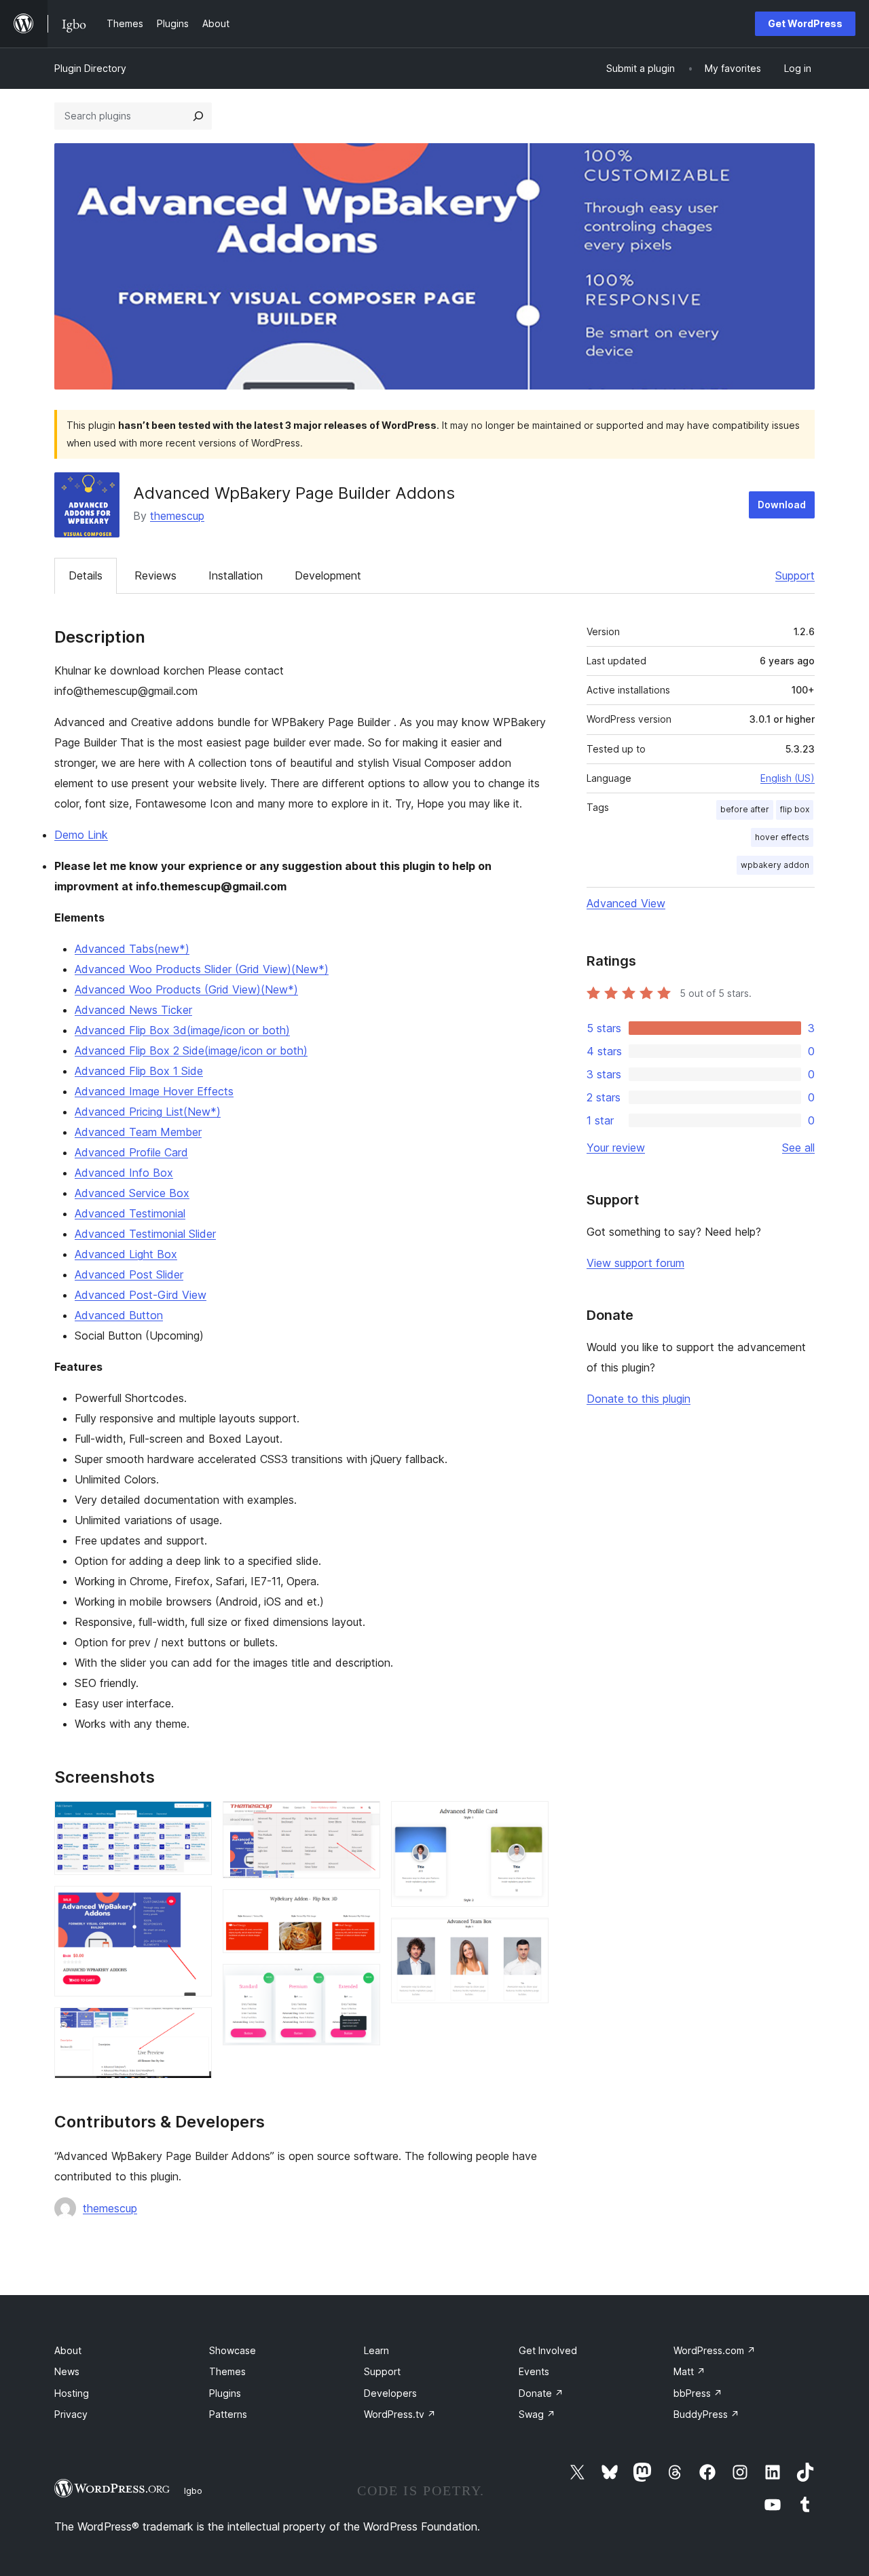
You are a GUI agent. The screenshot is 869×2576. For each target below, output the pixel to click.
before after (745, 809)
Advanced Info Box (124, 1173)
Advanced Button (119, 1315)
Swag (537, 2414)
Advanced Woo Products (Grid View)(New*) (186, 989)
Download (782, 505)
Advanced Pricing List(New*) (148, 1112)
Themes (227, 2371)
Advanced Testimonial (130, 1213)
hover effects (782, 837)
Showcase (233, 2350)
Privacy (71, 2414)
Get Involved (548, 2350)
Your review (616, 1148)
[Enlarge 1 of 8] (193, 1819)
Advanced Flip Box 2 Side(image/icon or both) (191, 1050)
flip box (795, 809)
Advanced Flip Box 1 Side (139, 1071)
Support (795, 575)
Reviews (155, 575)
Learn (376, 2350)
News (67, 2371)
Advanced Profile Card (131, 1152)
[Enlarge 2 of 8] (193, 1904)
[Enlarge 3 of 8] (193, 2026)
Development (328, 575)
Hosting (72, 2393)
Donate (541, 2393)
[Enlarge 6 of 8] (362, 1982)
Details (86, 575)
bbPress (698, 2393)
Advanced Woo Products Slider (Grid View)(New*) (202, 969)
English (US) (788, 778)
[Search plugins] (198, 116)
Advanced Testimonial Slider (145, 1234)
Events (534, 2371)
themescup (177, 516)
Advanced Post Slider (129, 1274)
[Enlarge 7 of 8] (530, 1819)
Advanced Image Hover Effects (154, 1091)
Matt (689, 2371)
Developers (390, 2393)
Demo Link (81, 835)
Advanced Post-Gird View (141, 1295)
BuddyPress (706, 2414)
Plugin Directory (90, 68)
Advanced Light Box (126, 1254)
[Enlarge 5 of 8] (362, 1908)
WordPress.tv (400, 2414)
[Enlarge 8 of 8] (530, 1936)
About (68, 2350)
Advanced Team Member (138, 1132)
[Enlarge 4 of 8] (362, 1819)
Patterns (228, 2414)
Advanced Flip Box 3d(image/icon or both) (182, 1030)
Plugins (225, 2393)
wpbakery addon (775, 865)
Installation (236, 575)
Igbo (193, 2490)
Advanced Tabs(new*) (132, 949)
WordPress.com (715, 2350)
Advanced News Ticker (133, 1010)
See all (798, 1148)
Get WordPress (805, 23)
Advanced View (626, 903)
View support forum (635, 1263)
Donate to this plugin (639, 1399)
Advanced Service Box (132, 1193)
